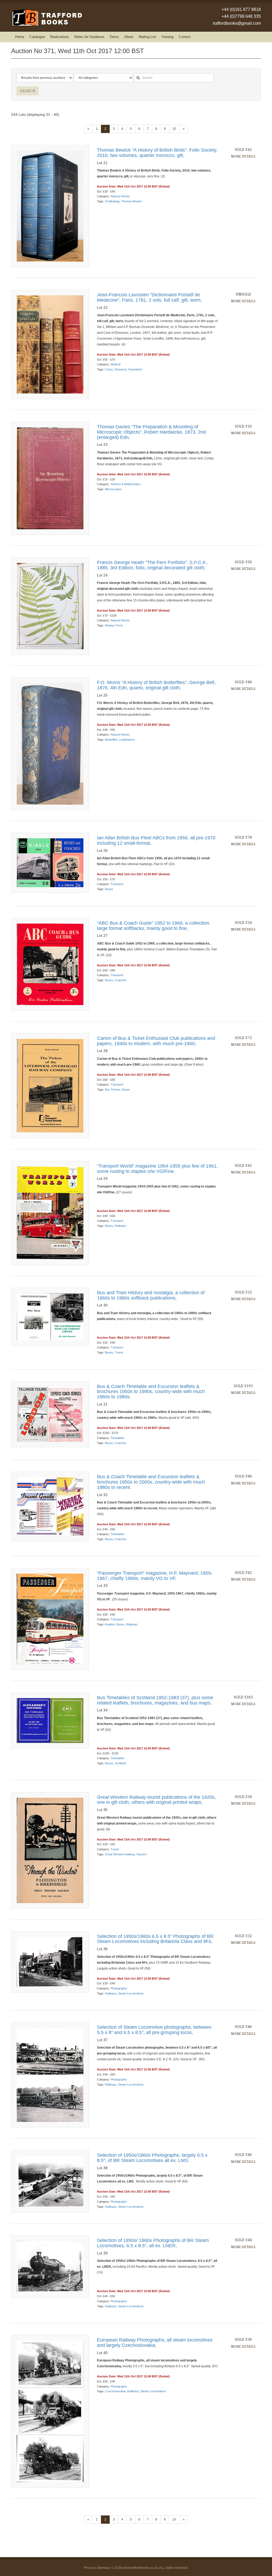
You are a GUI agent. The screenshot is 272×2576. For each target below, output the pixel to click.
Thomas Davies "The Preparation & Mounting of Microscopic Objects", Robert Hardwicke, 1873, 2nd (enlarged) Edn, (151, 432)
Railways (121, 1226)
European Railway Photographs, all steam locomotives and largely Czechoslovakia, (155, 2343)
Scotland (120, 1763)
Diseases (121, 369)
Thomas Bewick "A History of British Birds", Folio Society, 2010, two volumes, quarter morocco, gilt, (157, 153)
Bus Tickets (113, 1090)
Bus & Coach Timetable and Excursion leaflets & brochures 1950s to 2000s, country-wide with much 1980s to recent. (151, 1482)
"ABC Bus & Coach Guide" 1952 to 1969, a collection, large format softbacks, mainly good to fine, (154, 926)
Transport (117, 884)
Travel (115, 1849)
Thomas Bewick (131, 201)
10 (174, 129)
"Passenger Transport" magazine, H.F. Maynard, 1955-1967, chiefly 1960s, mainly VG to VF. (155, 1576)
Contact (185, 37)
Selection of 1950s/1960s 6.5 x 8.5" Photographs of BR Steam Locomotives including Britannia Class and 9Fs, (155, 1939)
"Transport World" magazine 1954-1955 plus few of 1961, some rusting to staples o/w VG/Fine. (157, 1169)
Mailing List (147, 37)
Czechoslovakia (115, 2391)
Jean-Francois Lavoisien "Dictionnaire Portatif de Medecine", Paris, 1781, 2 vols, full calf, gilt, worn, (149, 297)
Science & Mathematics (126, 484)
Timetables (118, 1438)
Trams (119, 1352)
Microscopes (113, 489)
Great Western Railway (120, 1854)
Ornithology (112, 201)
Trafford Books (47, 18)
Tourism (141, 1854)
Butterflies (111, 740)
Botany (109, 625)
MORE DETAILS (243, 156)
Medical (115, 364)
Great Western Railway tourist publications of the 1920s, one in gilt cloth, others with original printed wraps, (156, 1800)
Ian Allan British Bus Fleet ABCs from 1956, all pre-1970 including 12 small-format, (156, 840)
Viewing (167, 37)
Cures (109, 369)
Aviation (110, 1624)
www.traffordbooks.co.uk (140, 2568)
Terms (114, 37)
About (129, 37)
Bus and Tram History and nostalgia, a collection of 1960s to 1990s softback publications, (151, 1295)
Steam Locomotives (131, 1993)
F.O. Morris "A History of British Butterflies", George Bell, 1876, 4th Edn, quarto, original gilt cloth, (156, 685)
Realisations (60, 37)
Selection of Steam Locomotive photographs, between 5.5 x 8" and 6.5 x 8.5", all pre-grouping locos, (154, 2030)
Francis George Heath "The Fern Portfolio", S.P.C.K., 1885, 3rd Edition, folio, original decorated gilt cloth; (153, 565)
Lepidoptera (127, 740)
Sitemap (103, 2568)
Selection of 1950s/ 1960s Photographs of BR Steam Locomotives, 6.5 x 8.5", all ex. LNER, (153, 2243)
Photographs (119, 1988)
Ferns (119, 625)
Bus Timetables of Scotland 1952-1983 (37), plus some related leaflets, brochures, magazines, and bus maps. (155, 1700)
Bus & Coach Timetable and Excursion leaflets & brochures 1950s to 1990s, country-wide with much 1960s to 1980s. (151, 1392)
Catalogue (37, 37)
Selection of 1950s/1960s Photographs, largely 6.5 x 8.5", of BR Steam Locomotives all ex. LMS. (152, 2158)
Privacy (89, 2568)
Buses (109, 889)
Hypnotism (135, 369)
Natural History (120, 196)
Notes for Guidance (89, 37)
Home (20, 37)
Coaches (121, 980)
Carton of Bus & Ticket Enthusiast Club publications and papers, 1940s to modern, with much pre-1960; (156, 1041)
